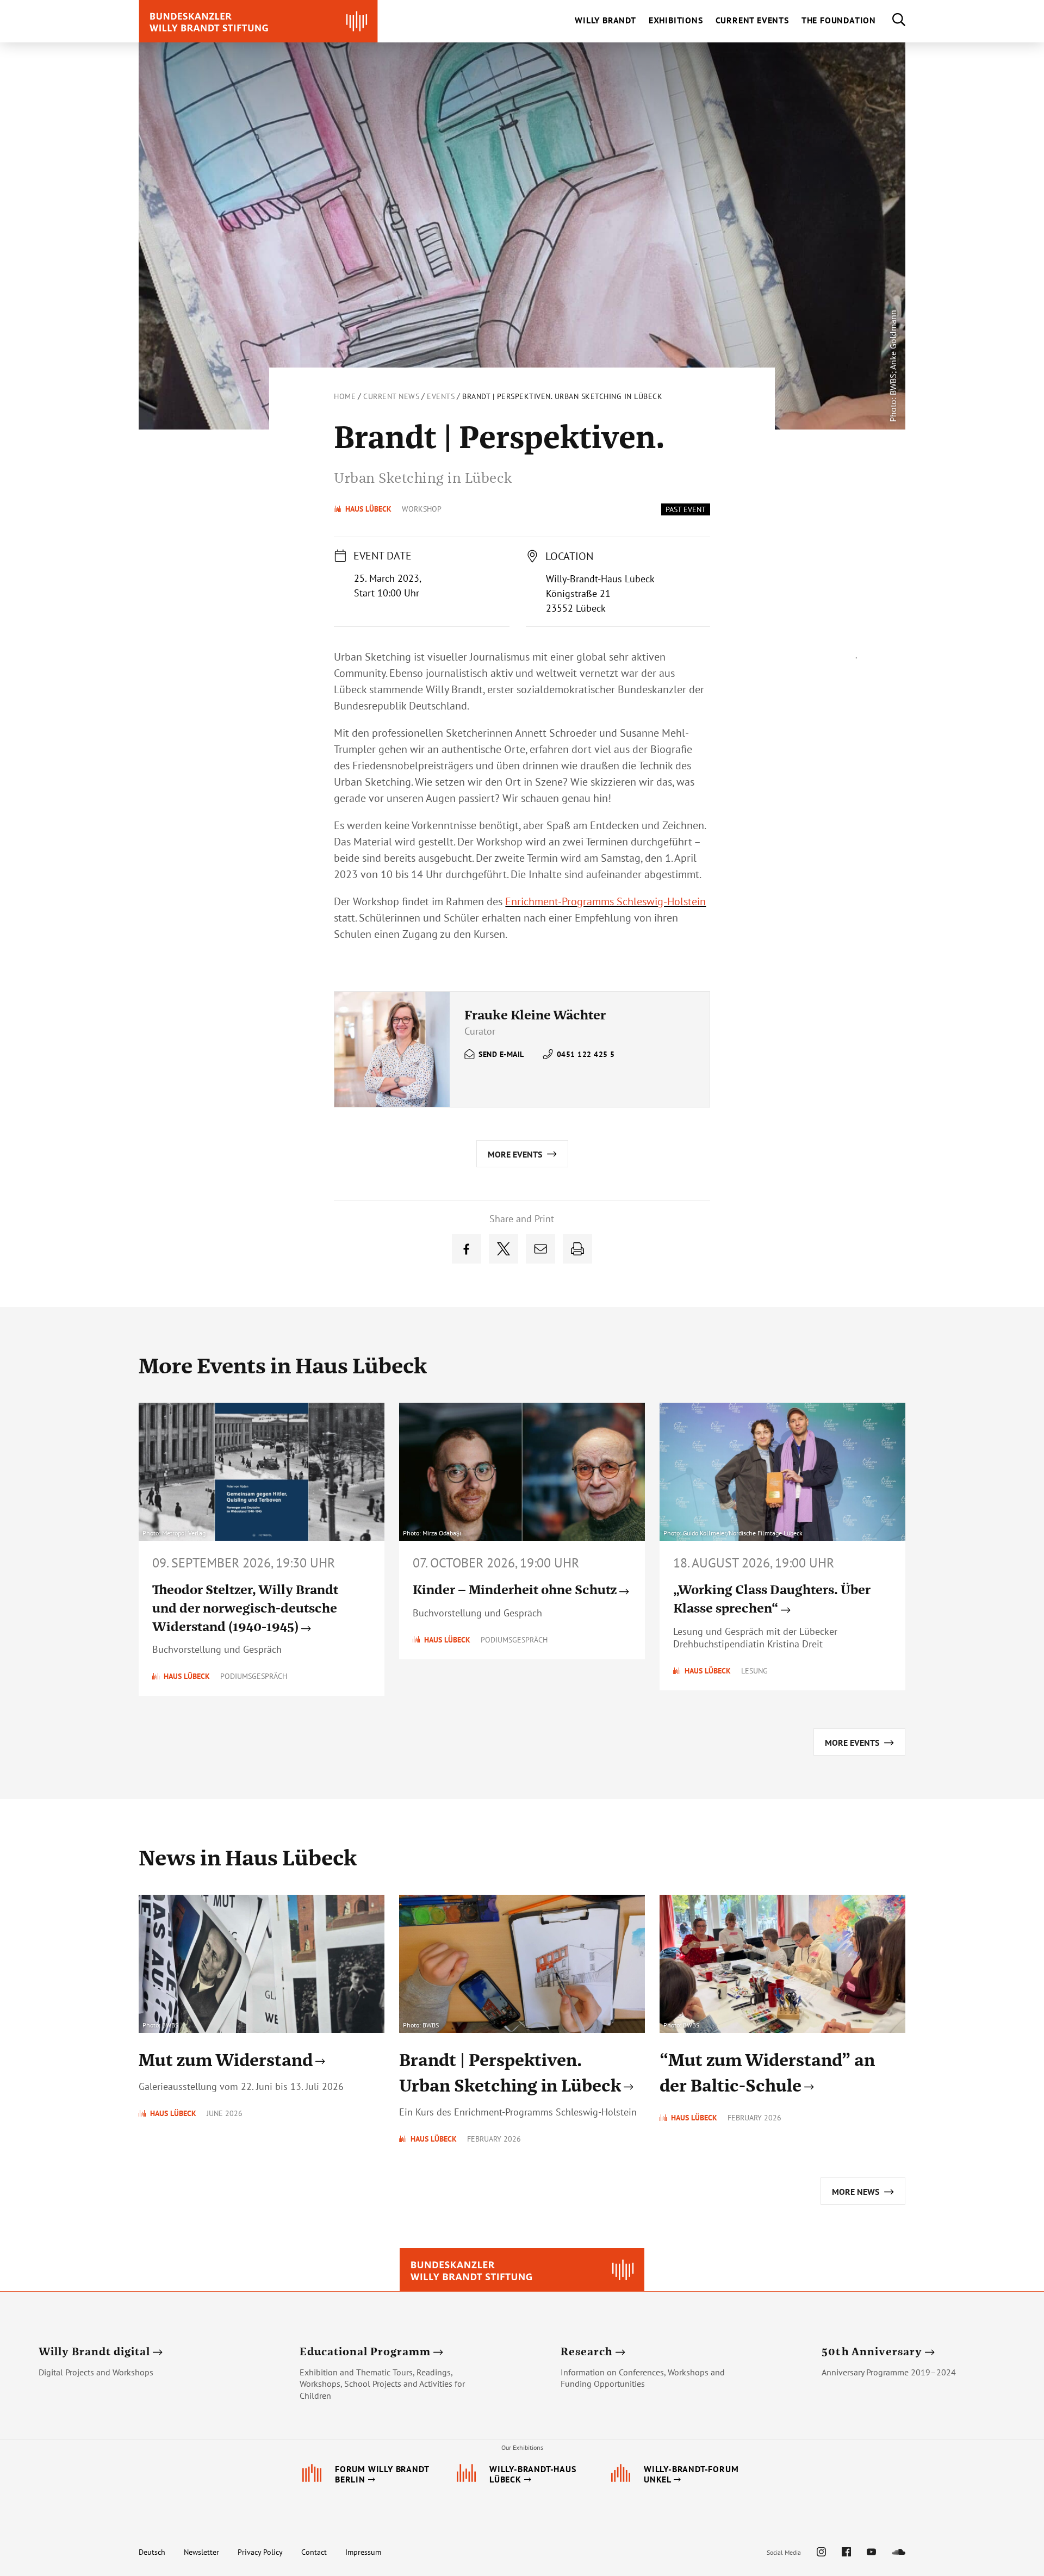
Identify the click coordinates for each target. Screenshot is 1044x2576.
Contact (314, 2552)
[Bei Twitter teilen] (504, 1249)
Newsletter (201, 2552)
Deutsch (152, 2552)
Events (441, 396)
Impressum (363, 2552)
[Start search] (891, 21)
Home (345, 396)
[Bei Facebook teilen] (467, 1249)
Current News (391, 396)
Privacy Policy (260, 2552)
